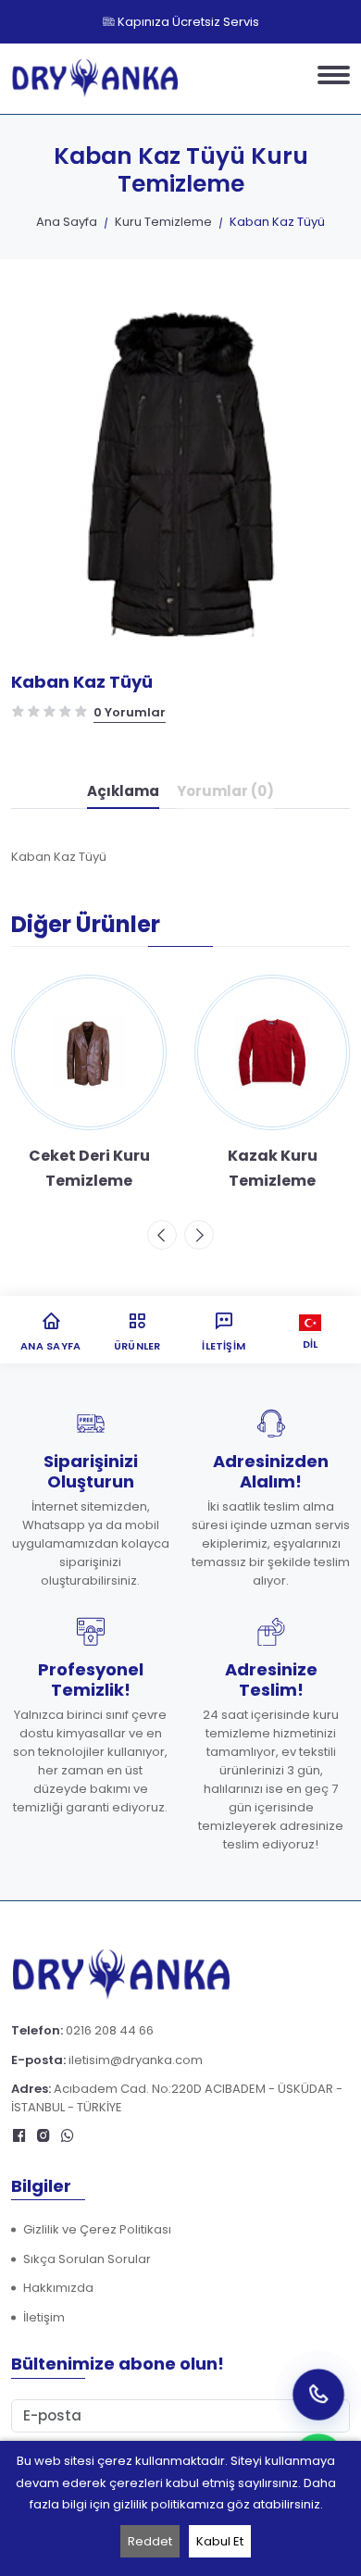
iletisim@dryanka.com (136, 2060)
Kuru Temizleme (163, 222)
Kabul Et (220, 2541)
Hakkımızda (58, 2288)
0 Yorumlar (130, 712)
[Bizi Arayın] (318, 2394)
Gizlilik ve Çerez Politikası (97, 2229)
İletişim (44, 2317)
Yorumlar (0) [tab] (225, 791)
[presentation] (162, 1235)
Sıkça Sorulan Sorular (87, 2259)
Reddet (150, 2541)
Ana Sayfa (67, 222)
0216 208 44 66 (110, 2030)
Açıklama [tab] (123, 791)
